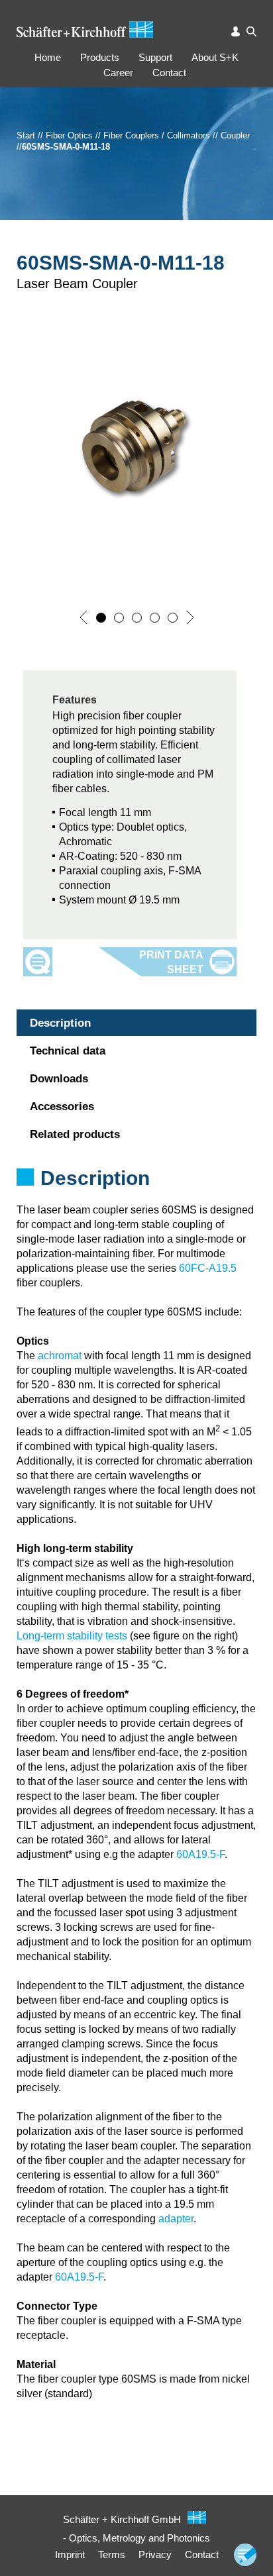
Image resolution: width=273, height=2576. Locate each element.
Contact (169, 73)
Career (118, 73)
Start (26, 135)
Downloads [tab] (59, 1079)
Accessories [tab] (62, 1107)
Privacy (155, 2554)
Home (48, 57)
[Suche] (251, 31)
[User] (236, 31)
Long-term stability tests (72, 1636)
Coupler (235, 135)
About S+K (215, 57)
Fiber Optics (69, 135)
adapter (176, 2219)
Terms (112, 2554)
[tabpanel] (136, 1196)
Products (100, 57)
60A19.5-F (200, 1854)
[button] (83, 617)
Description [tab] (60, 1023)
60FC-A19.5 (208, 1268)
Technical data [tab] (68, 1051)
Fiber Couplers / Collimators (157, 135)
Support (155, 57)
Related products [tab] (75, 1134)
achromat (60, 1356)
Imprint (70, 2554)
